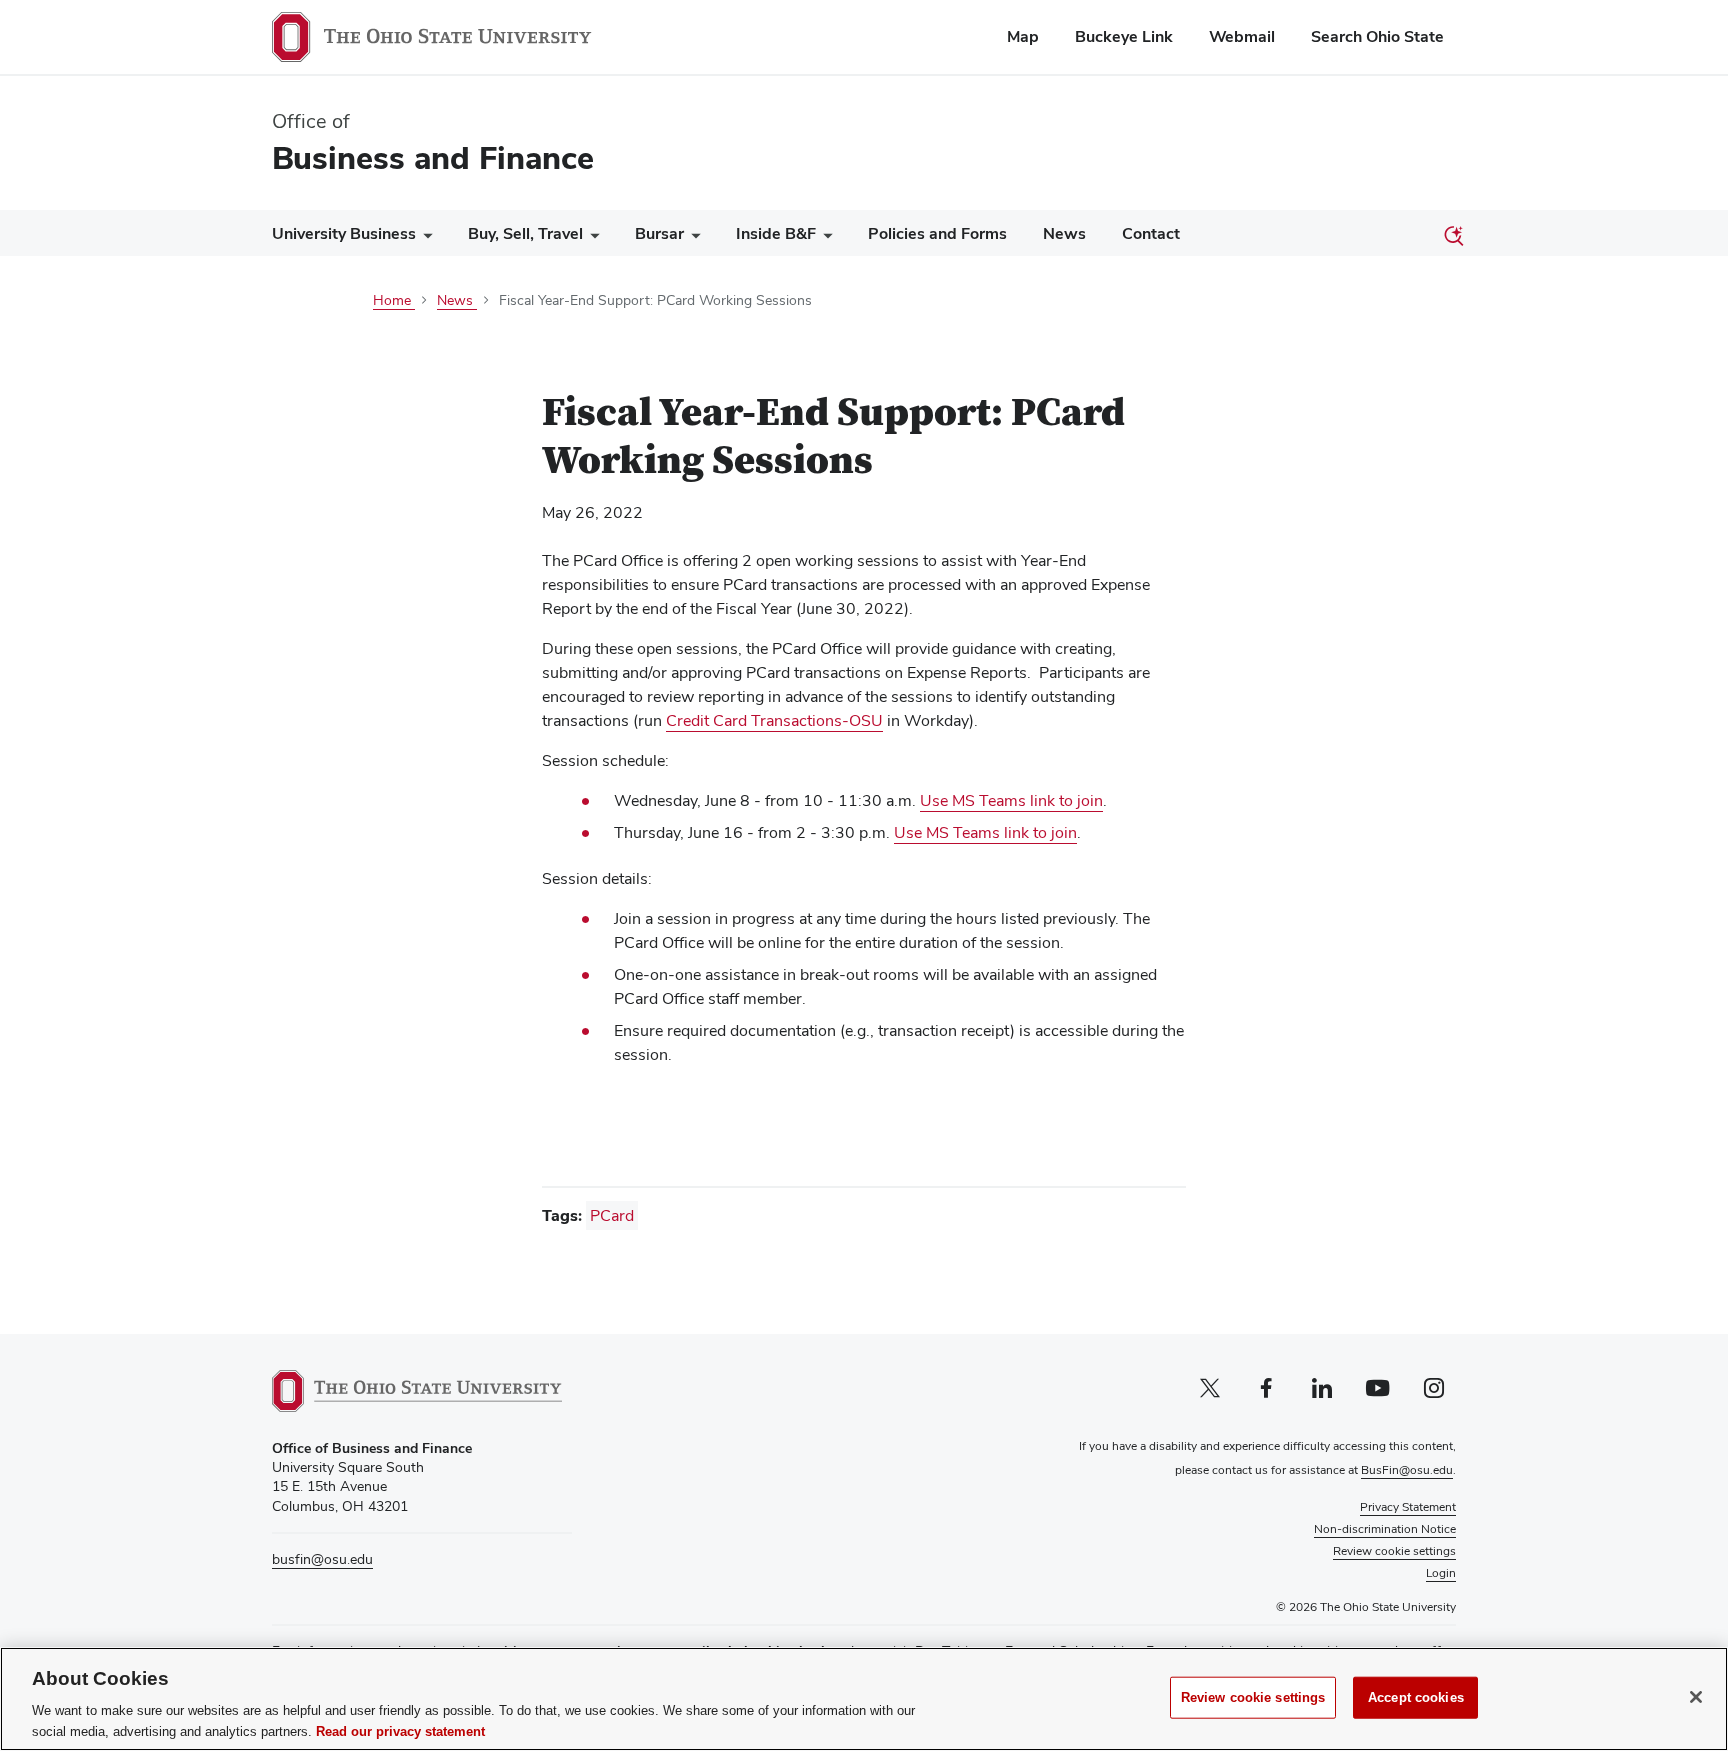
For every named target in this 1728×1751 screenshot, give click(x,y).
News (1064, 233)
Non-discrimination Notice (1385, 1529)
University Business (344, 233)
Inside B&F (776, 233)
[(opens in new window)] (417, 1391)
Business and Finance (433, 157)
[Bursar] (692, 238)
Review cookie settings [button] (1394, 1551)
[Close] (1696, 1697)
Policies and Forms (937, 233)
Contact (1151, 233)
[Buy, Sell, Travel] (591, 238)
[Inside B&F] (824, 238)
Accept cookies (1416, 1697)
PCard (612, 1215)
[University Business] (424, 238)
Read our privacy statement (400, 1730)
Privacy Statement (1408, 1507)
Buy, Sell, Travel (525, 233)
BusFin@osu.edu (1407, 1470)
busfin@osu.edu (322, 1559)
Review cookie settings (1253, 1697)
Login (1441, 1573)
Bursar (659, 233)
